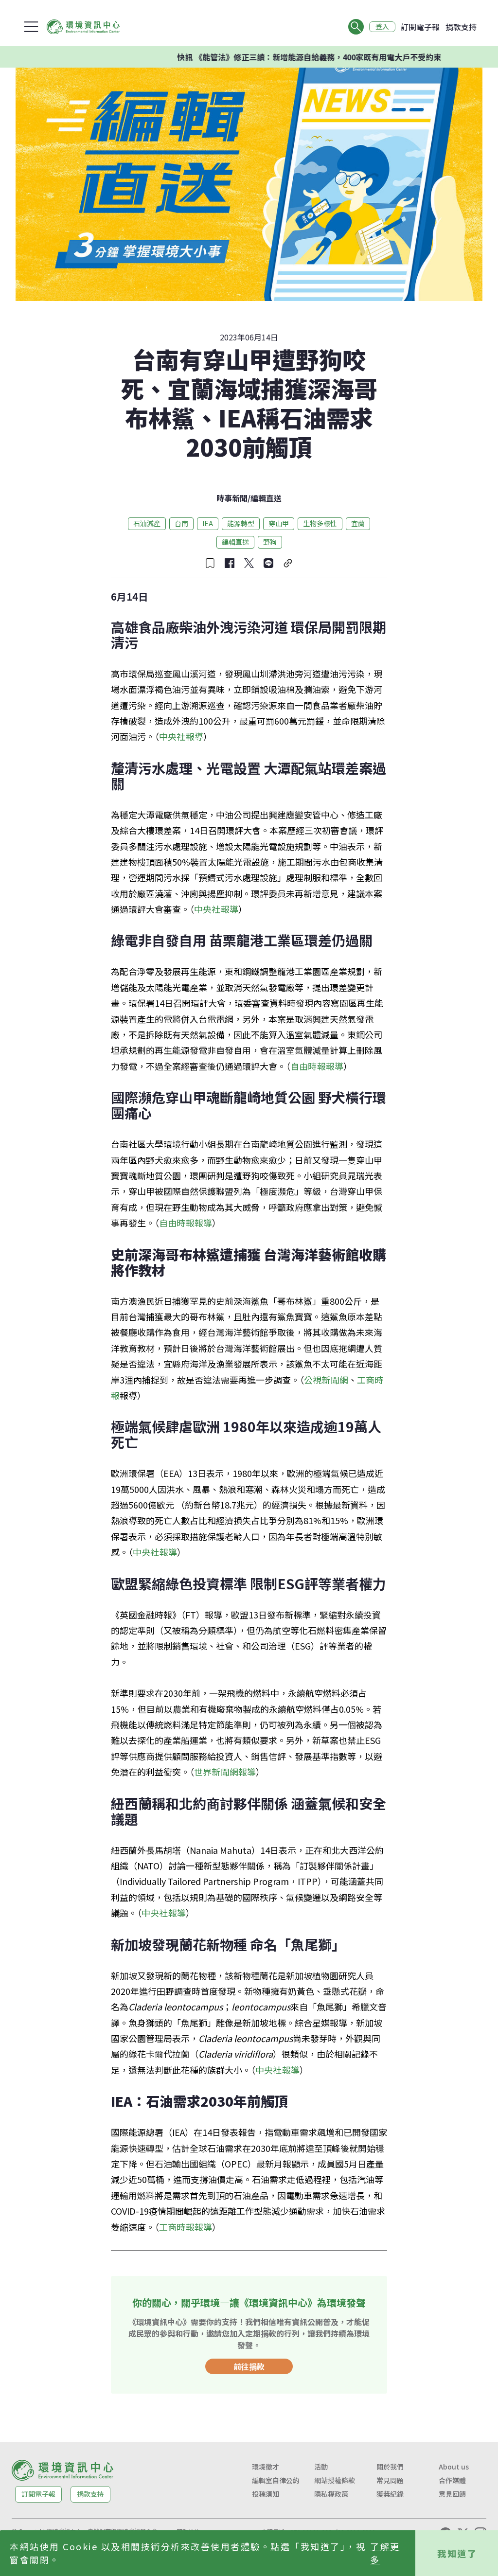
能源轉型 (241, 523)
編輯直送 (266, 498)
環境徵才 (266, 2467)
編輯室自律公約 (276, 2480)
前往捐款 (249, 2366)
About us (454, 2467)
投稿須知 (266, 2494)
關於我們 (390, 2467)
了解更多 (385, 2553)
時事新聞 (232, 498)
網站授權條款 (335, 2480)
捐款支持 (461, 27)
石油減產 (147, 523)
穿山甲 (279, 523)
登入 (382, 27)
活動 (321, 2467)
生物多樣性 (320, 523)
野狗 (270, 542)
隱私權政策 (331, 2494)
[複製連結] (288, 563)
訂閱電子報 (420, 27)
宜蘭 (358, 523)
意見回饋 (452, 2494)
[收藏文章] (210, 563)
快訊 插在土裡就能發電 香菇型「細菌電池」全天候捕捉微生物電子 (326, 57)
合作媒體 (452, 2480)
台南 (181, 523)
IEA (208, 523)
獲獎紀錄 (390, 2494)
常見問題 (390, 2480)
